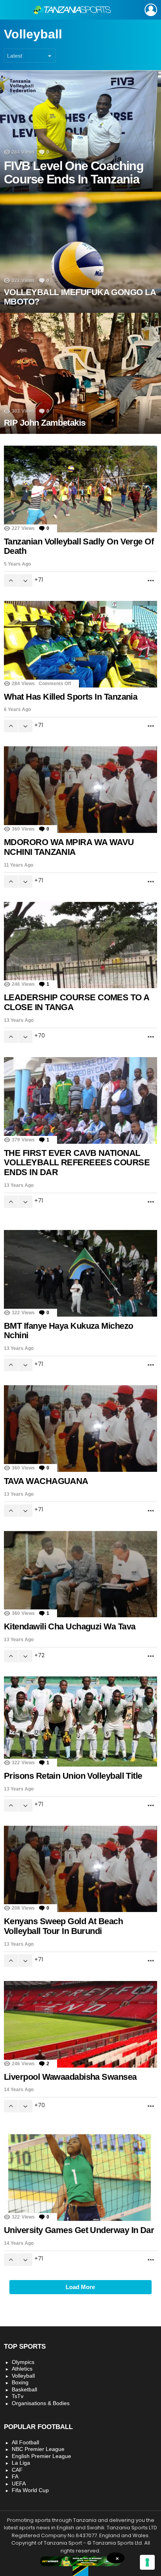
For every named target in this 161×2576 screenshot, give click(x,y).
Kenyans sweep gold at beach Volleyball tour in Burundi (63, 1926)
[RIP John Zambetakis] (80, 373)
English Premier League (41, 2456)
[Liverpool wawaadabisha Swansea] (80, 2024)
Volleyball (23, 2376)
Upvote (11, 581)
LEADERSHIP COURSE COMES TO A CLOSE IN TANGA (77, 1002)
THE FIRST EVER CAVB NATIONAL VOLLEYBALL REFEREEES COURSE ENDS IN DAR (77, 1163)
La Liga (21, 2463)
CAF (17, 2470)
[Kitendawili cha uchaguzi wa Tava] (80, 1574)
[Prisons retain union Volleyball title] (80, 1722)
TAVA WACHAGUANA (46, 1481)
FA (15, 2476)
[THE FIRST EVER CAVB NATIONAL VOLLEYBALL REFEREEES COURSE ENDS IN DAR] (80, 1100)
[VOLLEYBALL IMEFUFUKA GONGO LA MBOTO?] (80, 252)
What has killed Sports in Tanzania (71, 697)
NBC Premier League (38, 2449)
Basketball (24, 2389)
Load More (80, 2287)
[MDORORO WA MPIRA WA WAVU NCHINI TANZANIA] (80, 790)
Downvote (25, 581)
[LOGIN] (151, 10)
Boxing (20, 2382)
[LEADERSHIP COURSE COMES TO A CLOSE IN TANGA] (80, 945)
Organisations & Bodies (41, 2403)
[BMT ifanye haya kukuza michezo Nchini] (80, 1273)
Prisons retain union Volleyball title (73, 1776)
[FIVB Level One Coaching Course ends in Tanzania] (80, 131)
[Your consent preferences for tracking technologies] (147, 2562)
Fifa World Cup (30, 2490)
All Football (25, 2442)
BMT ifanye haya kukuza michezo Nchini (69, 1331)
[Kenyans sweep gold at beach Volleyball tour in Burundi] (80, 1869)
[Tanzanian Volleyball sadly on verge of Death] (80, 489)
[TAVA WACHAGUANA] (80, 1429)
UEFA (19, 2483)
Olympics (23, 2362)
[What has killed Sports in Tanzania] (80, 644)
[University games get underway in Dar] (80, 2178)
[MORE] (151, 581)
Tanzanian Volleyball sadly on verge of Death (79, 546)
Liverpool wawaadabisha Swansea (70, 2077)
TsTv (18, 2396)
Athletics (22, 2369)
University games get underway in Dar (79, 2230)
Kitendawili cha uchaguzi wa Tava (70, 1626)
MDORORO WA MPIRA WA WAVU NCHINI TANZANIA (69, 847)
